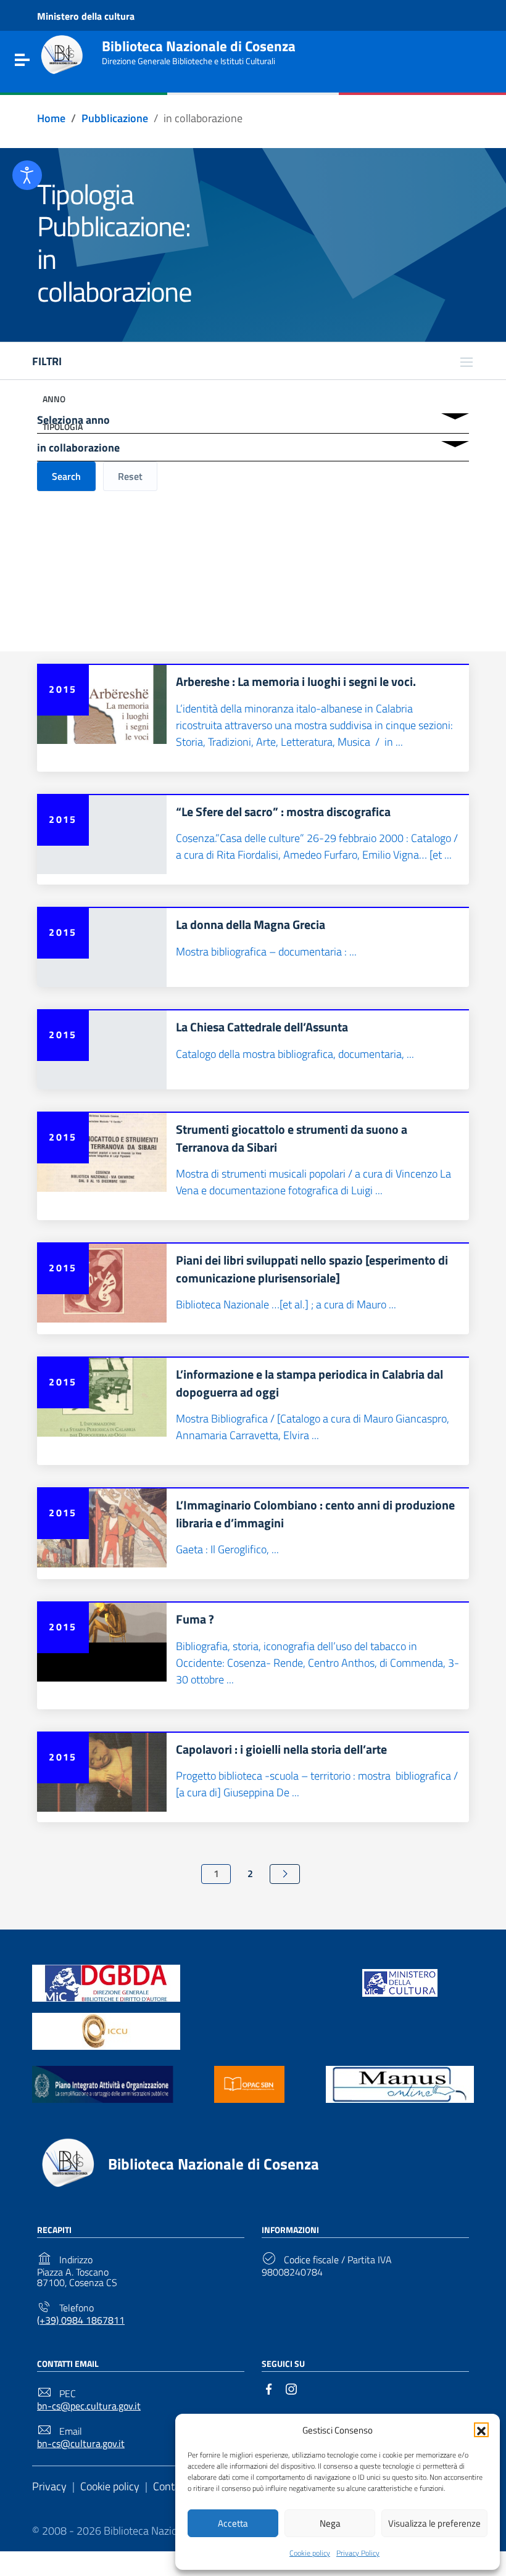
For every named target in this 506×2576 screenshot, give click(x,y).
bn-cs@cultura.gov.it (81, 2444)
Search (66, 476)
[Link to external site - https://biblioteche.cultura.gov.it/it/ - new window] (106, 1982)
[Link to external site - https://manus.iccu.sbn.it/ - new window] (400, 2083)
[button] (481, 2430)
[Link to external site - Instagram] (291, 2388)
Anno (54, 399)
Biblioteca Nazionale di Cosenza (199, 46)
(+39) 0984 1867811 (81, 2320)
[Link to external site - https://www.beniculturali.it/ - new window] (400, 1982)
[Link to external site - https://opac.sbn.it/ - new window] (249, 2083)
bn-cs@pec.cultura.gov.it (89, 2406)
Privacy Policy (358, 2553)
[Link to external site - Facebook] (269, 2388)
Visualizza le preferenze (434, 2523)
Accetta (233, 2523)
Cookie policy (310, 2553)
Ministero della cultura (86, 17)
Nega (330, 2523)
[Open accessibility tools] (27, 175)
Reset (130, 476)
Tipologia (63, 427)
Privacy (49, 2486)
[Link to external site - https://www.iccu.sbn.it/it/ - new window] (106, 2030)
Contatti (172, 2486)
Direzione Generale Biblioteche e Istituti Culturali (189, 61)
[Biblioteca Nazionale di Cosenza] (62, 55)
